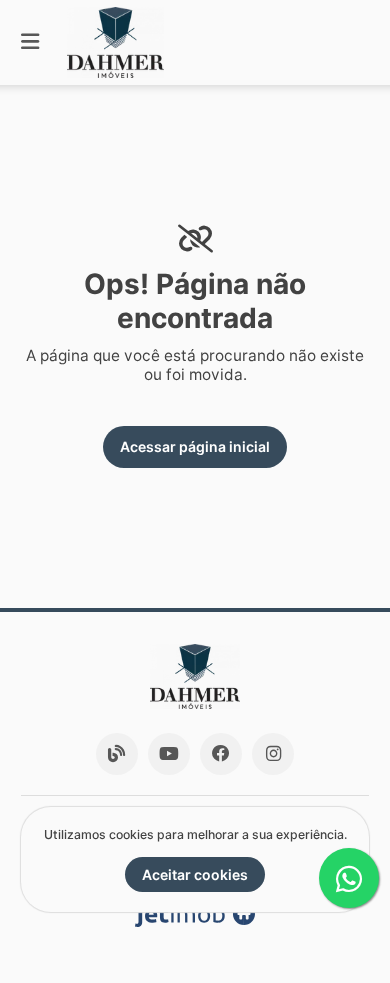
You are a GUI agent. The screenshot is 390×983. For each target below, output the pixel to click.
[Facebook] (221, 754)
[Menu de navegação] (30, 42)
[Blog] (117, 754)
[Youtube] (169, 754)
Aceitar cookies (195, 874)
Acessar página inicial (195, 446)
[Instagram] (273, 754)
